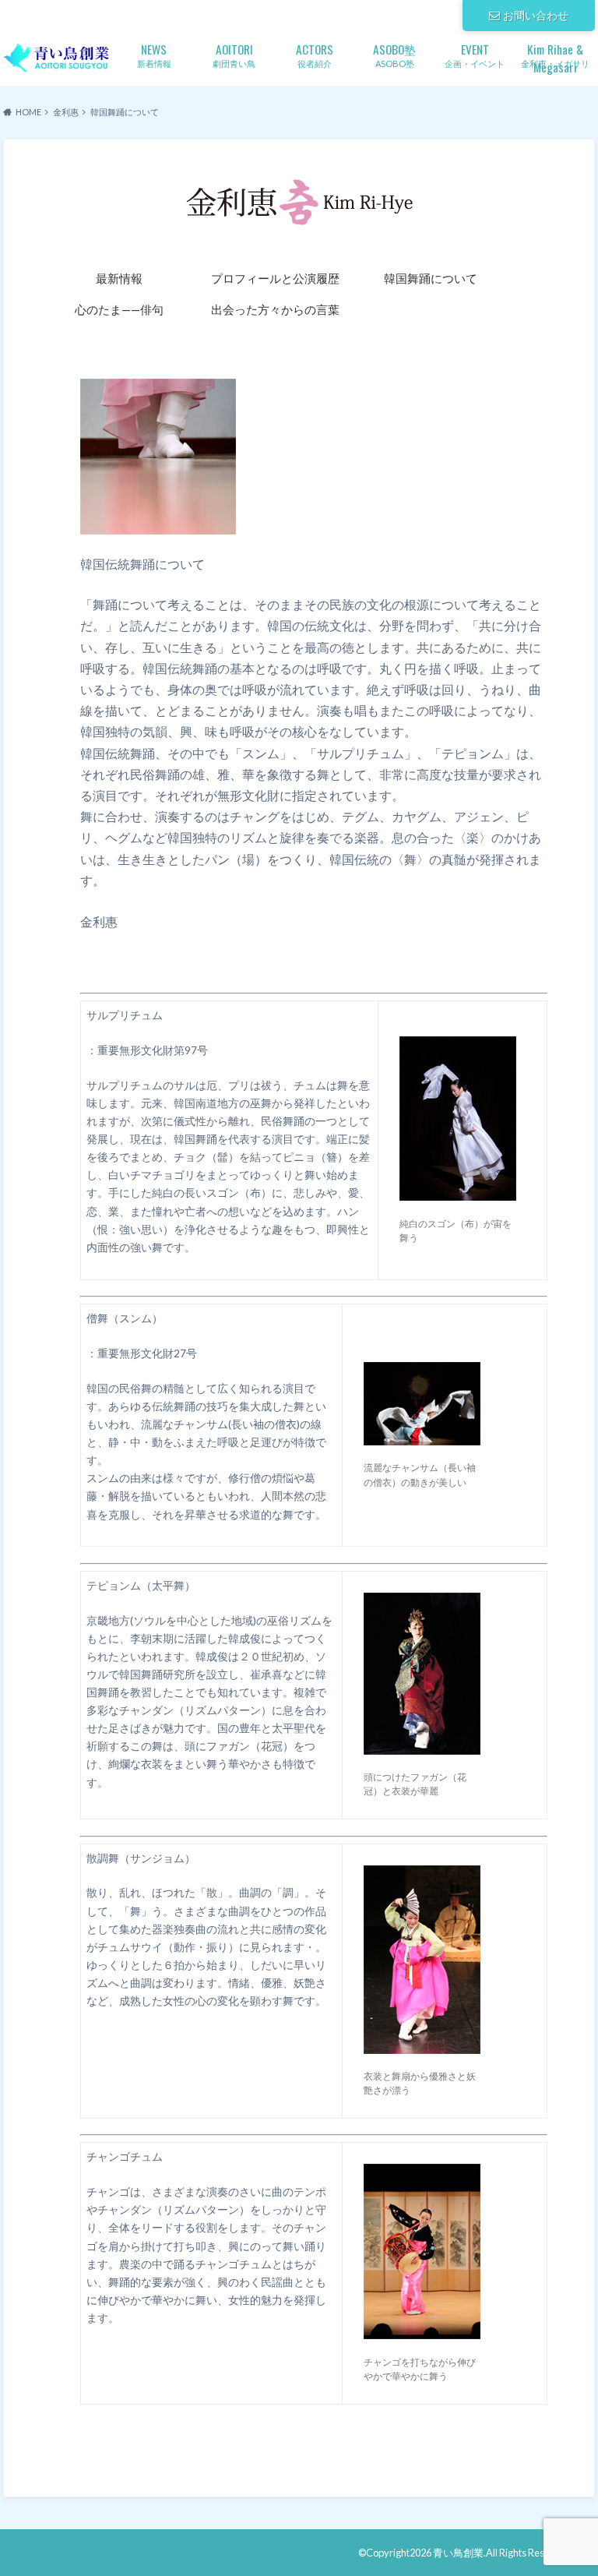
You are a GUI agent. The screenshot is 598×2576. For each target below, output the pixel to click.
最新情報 (119, 278)
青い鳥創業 (458, 2553)
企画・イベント (475, 54)
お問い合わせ (536, 15)
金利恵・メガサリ (555, 56)
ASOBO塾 (394, 54)
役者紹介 (315, 54)
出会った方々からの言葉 (275, 309)
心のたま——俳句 (119, 309)
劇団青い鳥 (234, 54)
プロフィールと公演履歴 (275, 278)
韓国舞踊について (431, 278)
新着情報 (154, 54)
